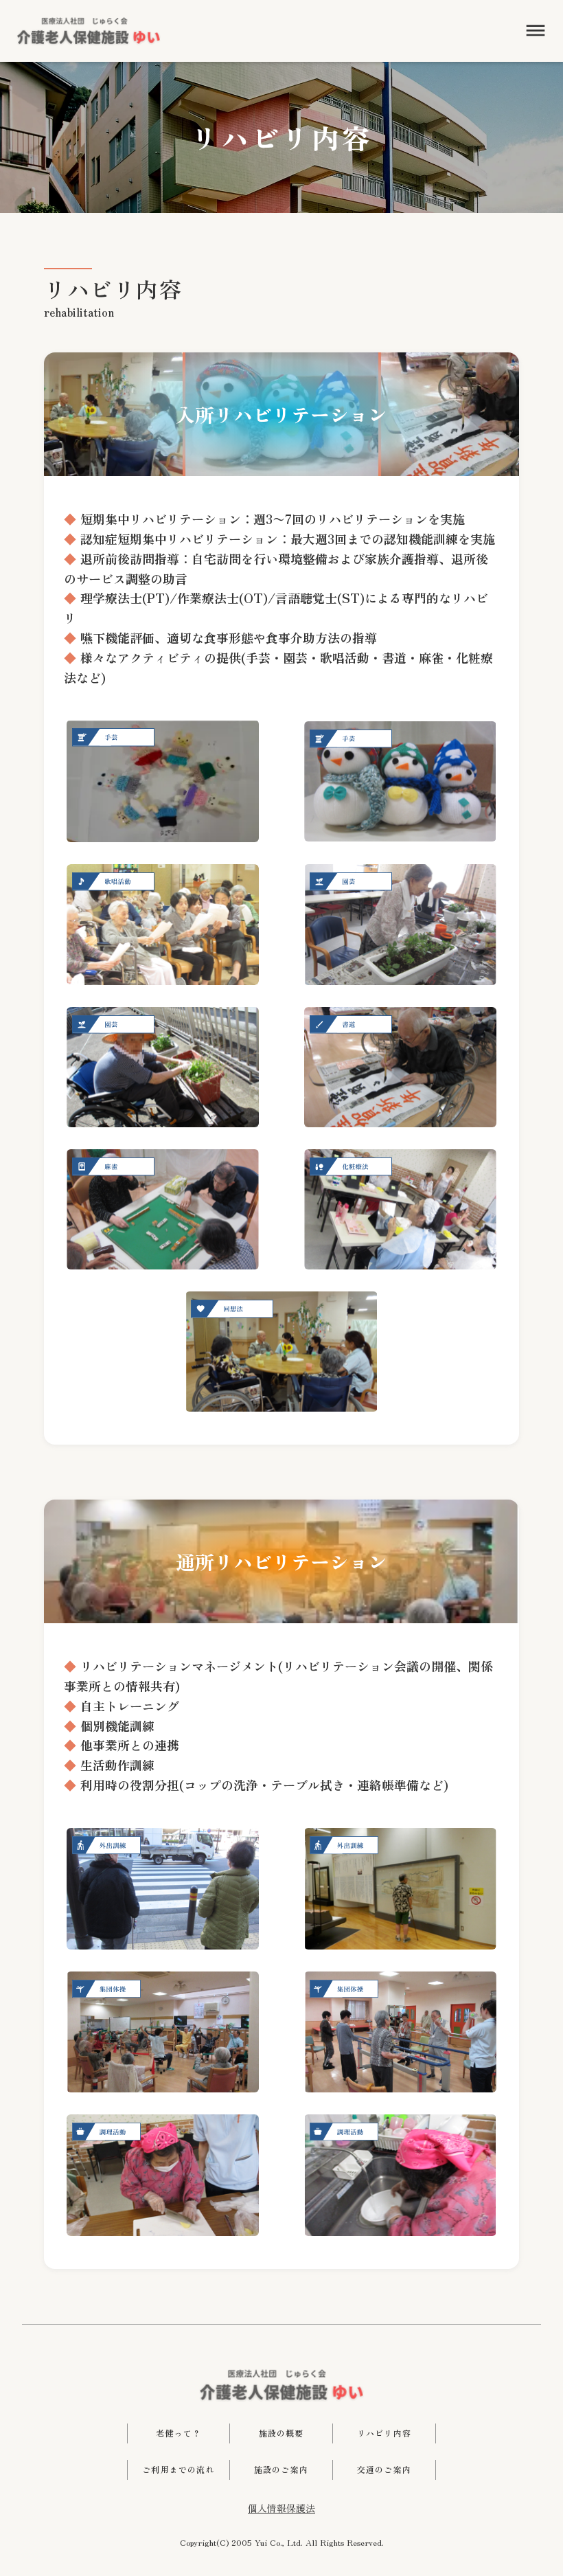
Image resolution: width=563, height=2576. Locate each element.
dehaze (536, 31)
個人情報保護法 (281, 2508)
